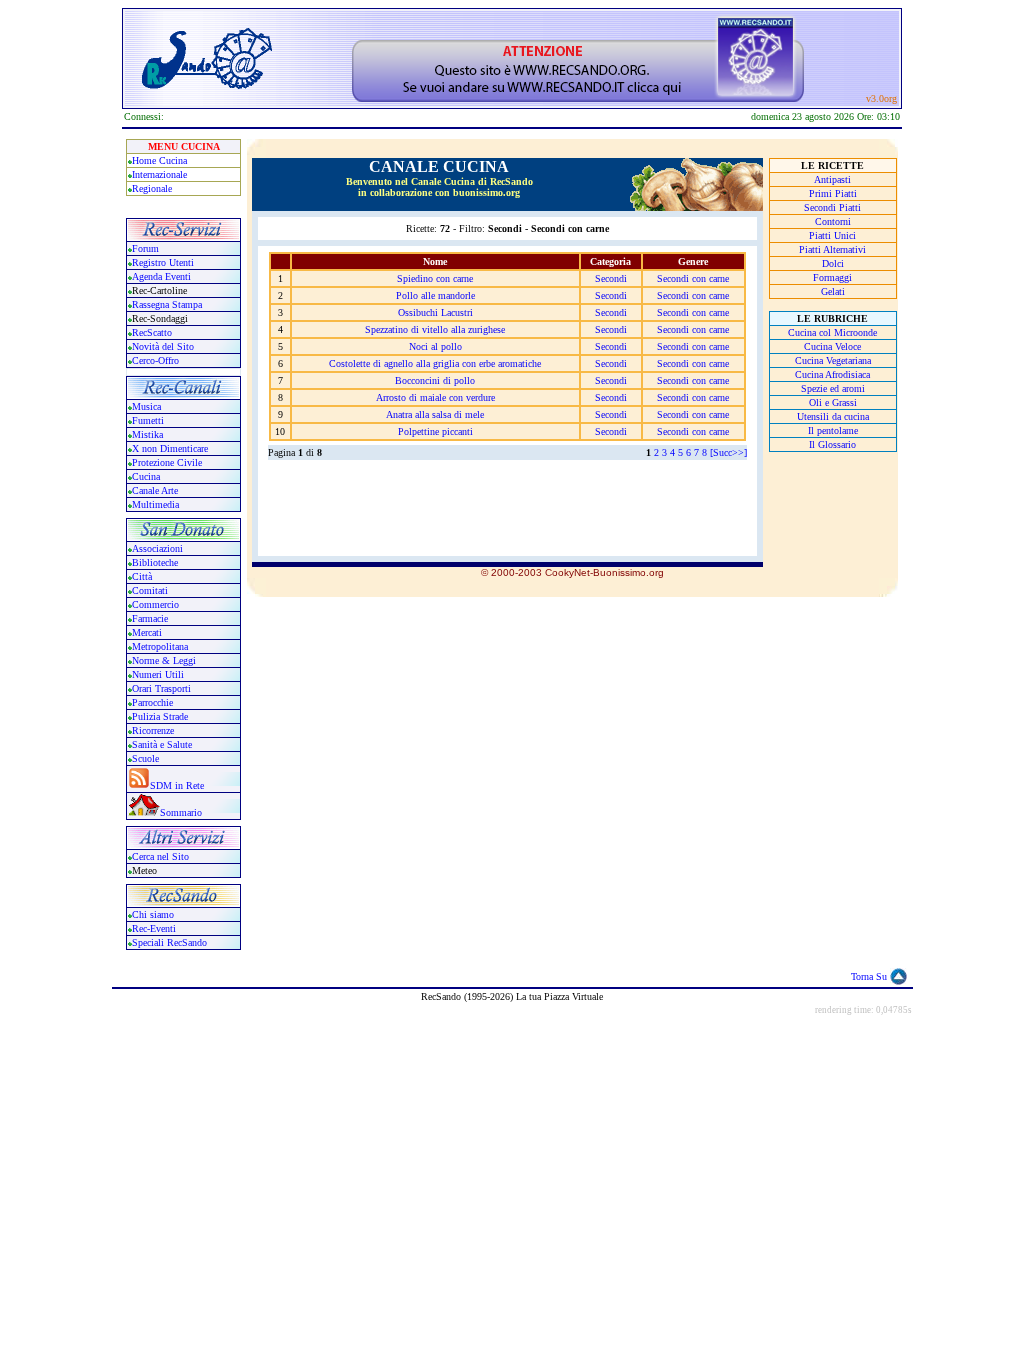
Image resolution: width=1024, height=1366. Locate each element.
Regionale (152, 188)
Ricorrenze (153, 730)
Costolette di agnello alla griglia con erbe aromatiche (435, 363)
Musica (146, 406)
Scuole (145, 758)
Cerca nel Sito (160, 856)
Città (142, 576)
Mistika (147, 434)
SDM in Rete (177, 785)
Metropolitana (160, 646)
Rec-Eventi (154, 928)
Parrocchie (152, 702)
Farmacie (150, 618)
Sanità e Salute (162, 744)
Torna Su (869, 976)
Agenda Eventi (161, 276)
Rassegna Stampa (167, 304)
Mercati (147, 632)
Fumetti (148, 420)
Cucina (146, 476)
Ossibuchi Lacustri (435, 312)
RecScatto (152, 332)
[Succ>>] (728, 452)
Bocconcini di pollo (435, 380)
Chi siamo (153, 914)
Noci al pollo (435, 346)
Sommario (181, 812)
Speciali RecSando (169, 942)
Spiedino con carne (435, 278)
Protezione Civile (167, 462)
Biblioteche (155, 562)
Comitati (150, 590)
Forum (145, 248)
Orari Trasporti (161, 688)
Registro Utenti (163, 262)
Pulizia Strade (160, 716)
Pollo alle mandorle (435, 295)
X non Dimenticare (170, 448)
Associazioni (157, 548)
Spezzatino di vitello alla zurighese (435, 329)
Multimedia (155, 504)
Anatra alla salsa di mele (435, 414)
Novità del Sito (163, 346)
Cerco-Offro (155, 360)
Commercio (155, 604)
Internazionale (159, 174)
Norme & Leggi (164, 660)
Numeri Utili (159, 674)
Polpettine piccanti (435, 431)
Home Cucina (159, 160)
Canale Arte (155, 490)
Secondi (611, 278)
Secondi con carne (693, 278)
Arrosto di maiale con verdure (435, 397)
